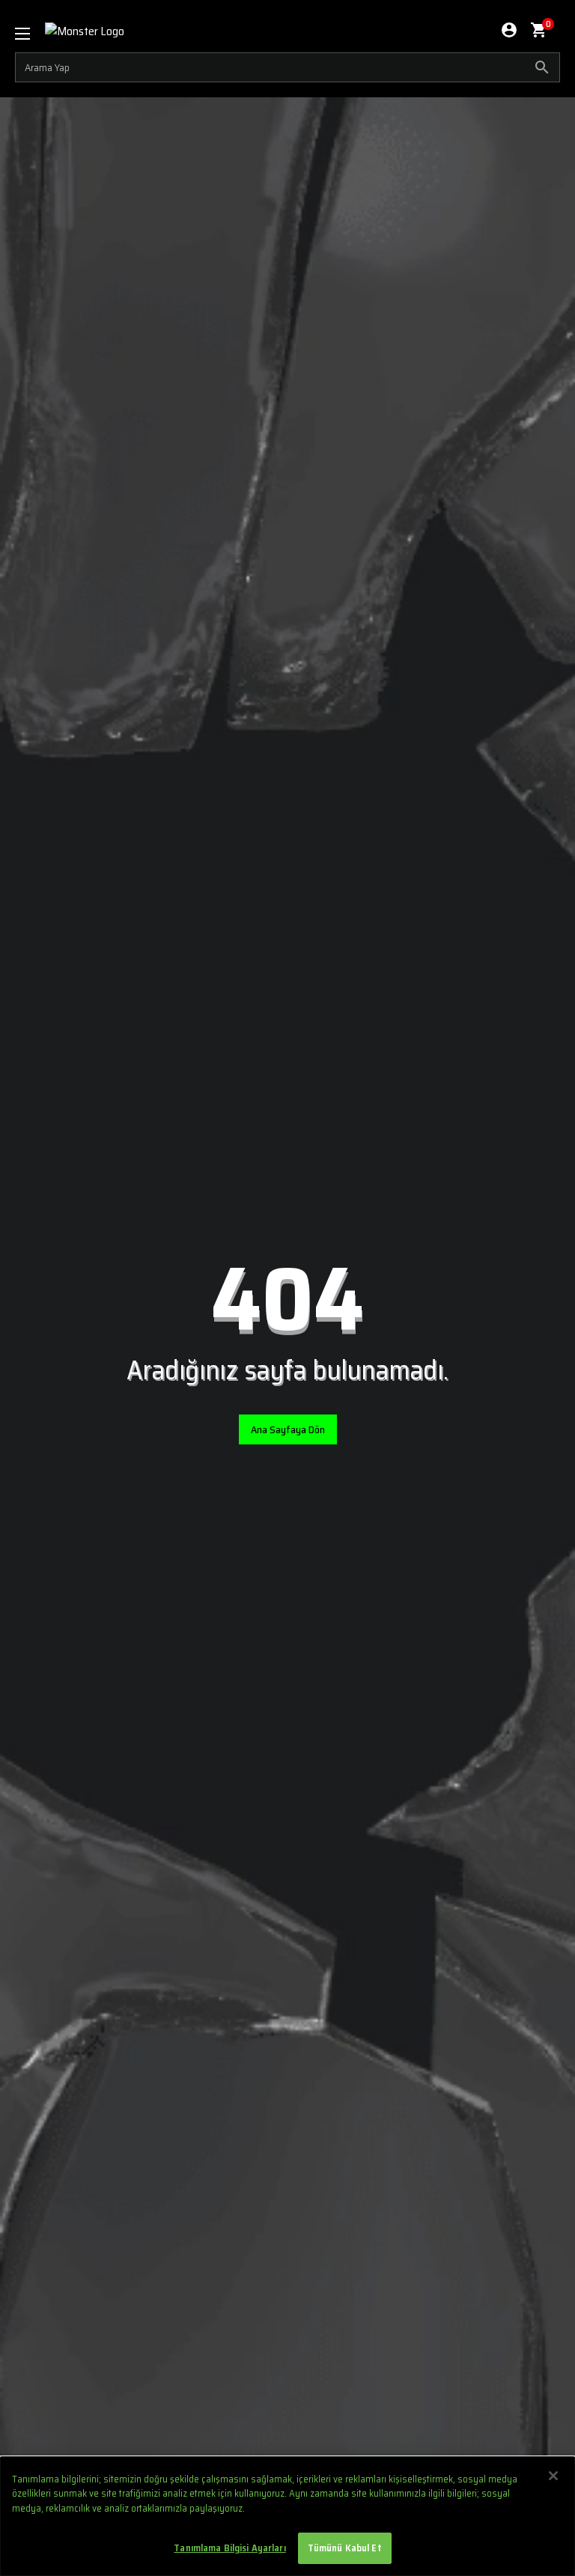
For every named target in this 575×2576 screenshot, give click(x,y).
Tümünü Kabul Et (345, 2548)
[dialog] (287, 2517)
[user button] (509, 30)
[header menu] (30, 34)
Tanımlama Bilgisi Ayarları (229, 2548)
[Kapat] (553, 2476)
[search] (287, 67)
